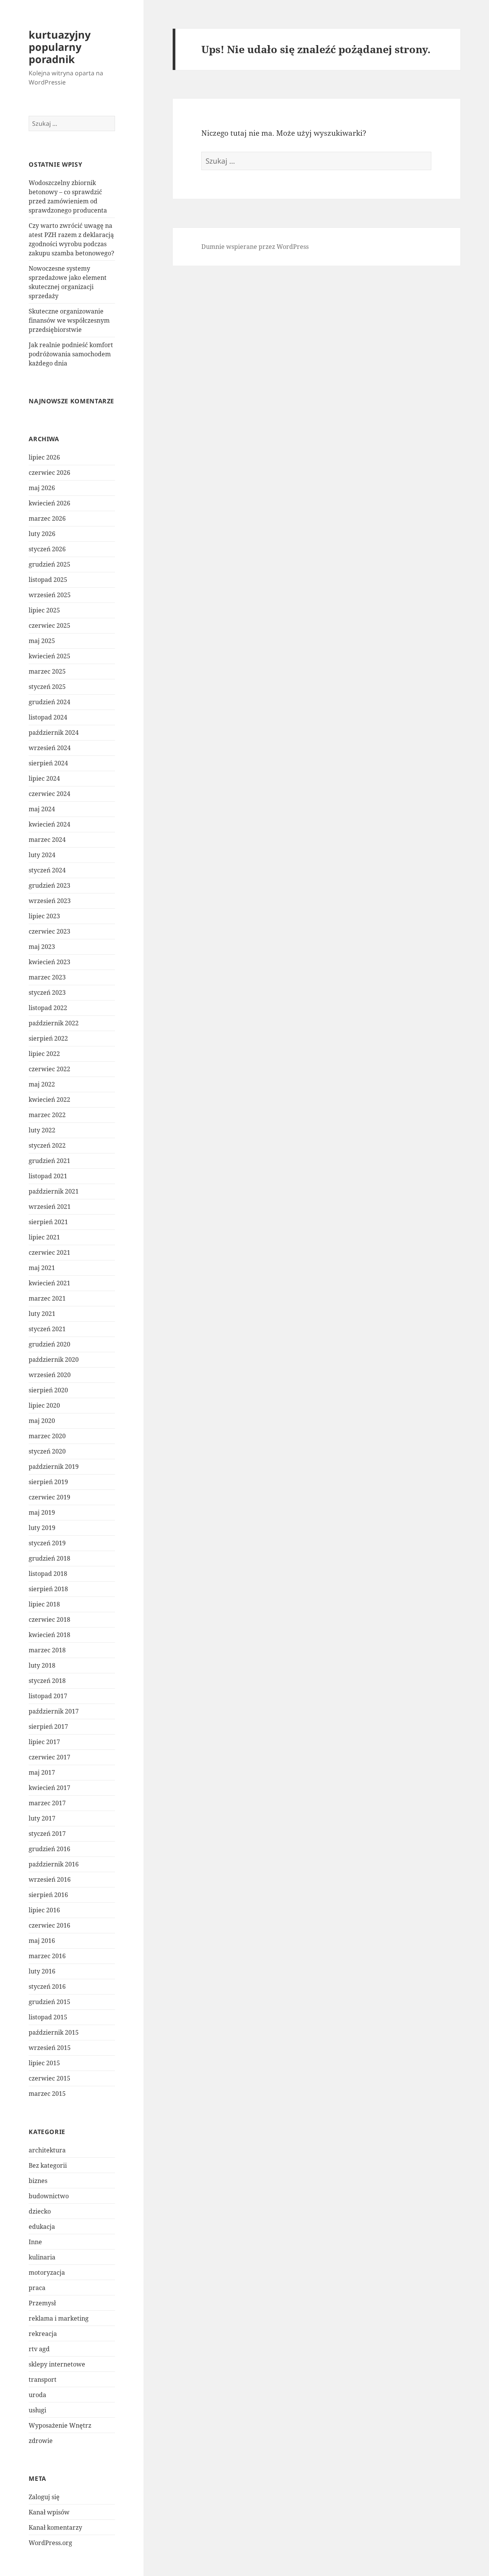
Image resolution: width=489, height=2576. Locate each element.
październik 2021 (54, 1191)
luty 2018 (42, 1665)
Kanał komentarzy (55, 2527)
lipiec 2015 (44, 2063)
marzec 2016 (47, 1956)
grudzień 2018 (49, 1558)
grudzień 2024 (49, 702)
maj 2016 (42, 1941)
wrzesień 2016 (50, 1879)
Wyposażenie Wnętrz (60, 2425)
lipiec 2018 (44, 1604)
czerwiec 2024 (49, 794)
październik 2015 (54, 2032)
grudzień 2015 (49, 2002)
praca (37, 2288)
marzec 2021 (47, 1298)
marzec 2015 (47, 2094)
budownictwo (49, 2196)
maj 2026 (42, 488)
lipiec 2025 (44, 610)
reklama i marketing (59, 2318)
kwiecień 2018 (49, 1635)
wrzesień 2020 (50, 1375)
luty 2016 (42, 1971)
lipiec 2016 (44, 1910)
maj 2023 (42, 947)
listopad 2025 (48, 580)
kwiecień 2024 (49, 824)
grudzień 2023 (49, 885)
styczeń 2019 (47, 1543)
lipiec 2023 (44, 916)
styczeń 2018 (47, 1681)
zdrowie (41, 2441)
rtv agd (39, 2349)
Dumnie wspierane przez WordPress (255, 247)
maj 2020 (42, 1421)
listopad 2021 (48, 1176)
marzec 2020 (47, 1436)
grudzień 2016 (49, 1849)
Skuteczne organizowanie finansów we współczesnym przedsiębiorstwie (69, 320)
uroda (37, 2395)
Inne (35, 2242)
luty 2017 (42, 1818)
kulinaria (42, 2257)
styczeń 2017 (47, 1834)
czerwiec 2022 (49, 1069)
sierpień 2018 (48, 1589)
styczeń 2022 (47, 1145)
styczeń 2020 (47, 1451)
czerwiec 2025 (49, 625)
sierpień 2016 (48, 1895)
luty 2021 (42, 1314)
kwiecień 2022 (49, 1100)
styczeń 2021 (47, 1329)
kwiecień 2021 (49, 1283)
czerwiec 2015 (49, 2078)
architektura (47, 2150)
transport (43, 2379)
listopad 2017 (48, 1696)
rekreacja (43, 2334)
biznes (38, 2181)
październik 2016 (54, 1864)
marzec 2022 (47, 1115)
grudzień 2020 (49, 1344)
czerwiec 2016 (49, 1925)
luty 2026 (42, 534)
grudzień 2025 (49, 564)
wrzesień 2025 (50, 595)
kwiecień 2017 (49, 1788)
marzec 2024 (47, 840)
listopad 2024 (48, 717)
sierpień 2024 (48, 763)
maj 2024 (42, 809)
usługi (37, 2410)
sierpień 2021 (48, 1222)
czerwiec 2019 (49, 1497)
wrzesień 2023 (50, 901)
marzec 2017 (47, 1803)
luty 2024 (42, 855)
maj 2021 (42, 1268)
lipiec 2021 (44, 1237)
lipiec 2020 (44, 1405)
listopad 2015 (48, 2017)
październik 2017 (54, 1711)
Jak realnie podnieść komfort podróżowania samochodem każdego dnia (71, 354)
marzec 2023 (47, 977)
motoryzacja (47, 2272)
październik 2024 (54, 733)
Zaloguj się (44, 2497)
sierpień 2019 (48, 1482)
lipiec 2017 (44, 1742)
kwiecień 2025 (49, 656)
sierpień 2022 (48, 1038)
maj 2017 (42, 1772)
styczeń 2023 (47, 992)
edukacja (42, 2227)
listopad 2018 (48, 1574)
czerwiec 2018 (49, 1619)
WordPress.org (50, 2543)
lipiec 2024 (44, 778)
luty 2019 (42, 1528)
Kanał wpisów (49, 2512)
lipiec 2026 (44, 457)
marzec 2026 (47, 518)
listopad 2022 (48, 1008)
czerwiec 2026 (49, 473)
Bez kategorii (48, 2165)
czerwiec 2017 (49, 1757)
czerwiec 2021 (49, 1252)
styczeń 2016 (47, 1986)
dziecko (40, 2211)
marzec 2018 (47, 1650)
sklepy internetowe (57, 2364)
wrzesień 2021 (50, 1207)
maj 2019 (42, 1512)
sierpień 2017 (48, 1727)
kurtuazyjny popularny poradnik (60, 47)
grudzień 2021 (49, 1161)
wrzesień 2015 (50, 2048)
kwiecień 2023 (49, 962)
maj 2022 (42, 1084)
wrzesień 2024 (50, 748)
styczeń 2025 (47, 687)
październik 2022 (54, 1023)
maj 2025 (42, 641)
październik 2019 (54, 1467)
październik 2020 (54, 1359)
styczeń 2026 (47, 549)
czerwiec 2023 (49, 931)
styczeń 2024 (47, 870)
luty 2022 (42, 1130)
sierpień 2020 (48, 1390)
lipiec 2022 (44, 1054)
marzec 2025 (47, 671)
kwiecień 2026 (49, 503)
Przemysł (42, 2303)
